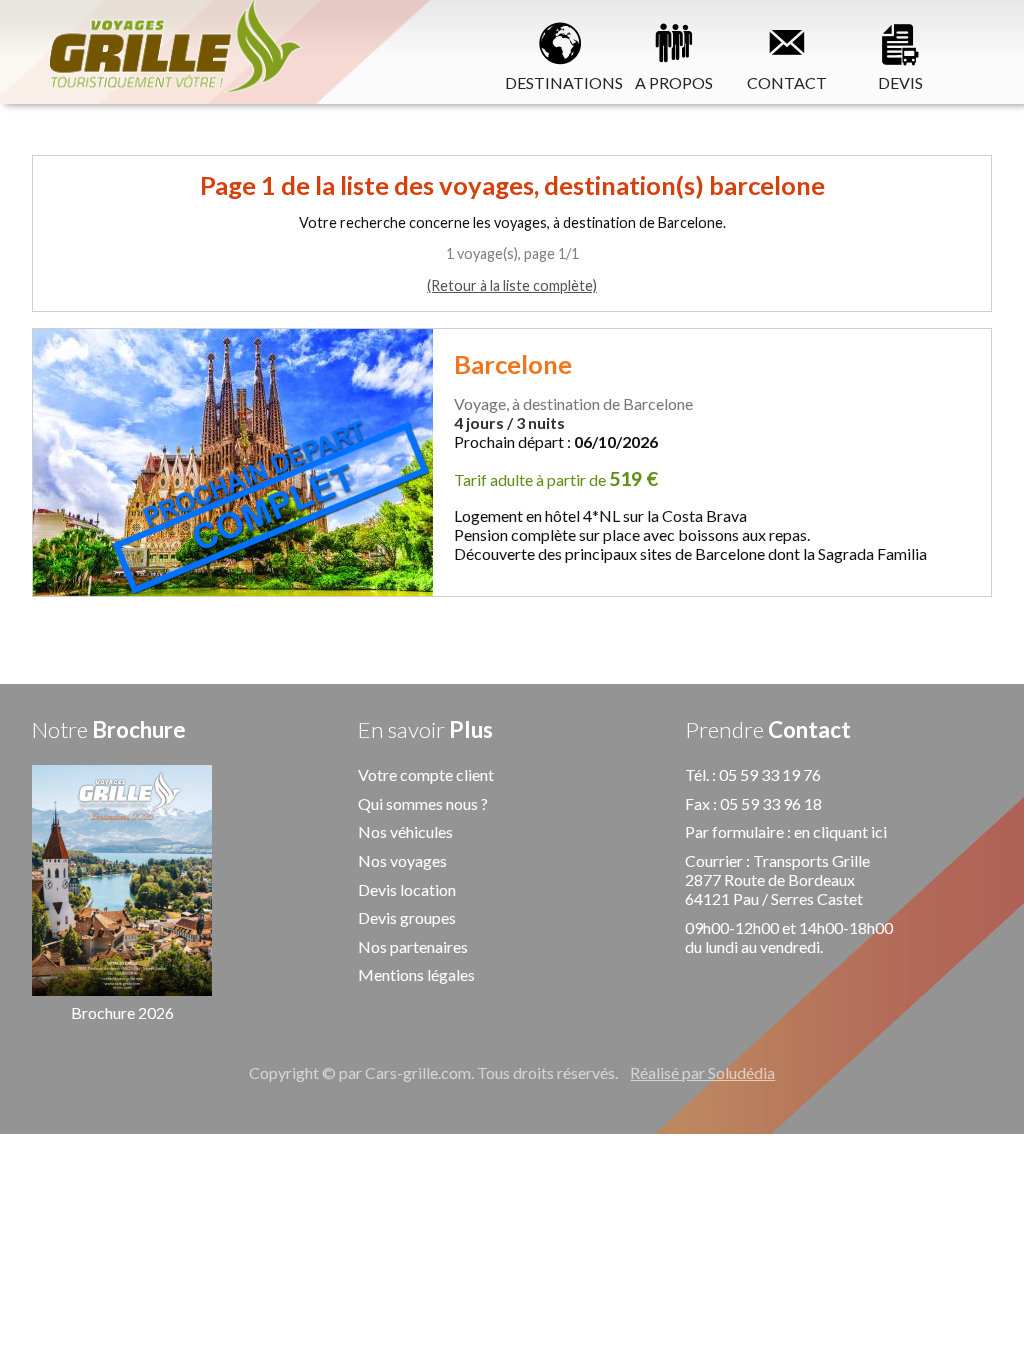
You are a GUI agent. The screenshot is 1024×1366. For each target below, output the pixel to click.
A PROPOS (674, 81)
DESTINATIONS (561, 81)
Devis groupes (407, 917)
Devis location (407, 889)
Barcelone (513, 364)
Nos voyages (402, 860)
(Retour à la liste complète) (512, 285)
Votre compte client (426, 774)
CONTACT (787, 81)
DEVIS (900, 81)
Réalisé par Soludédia (702, 1072)
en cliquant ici (840, 831)
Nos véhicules (405, 831)
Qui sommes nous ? (423, 803)
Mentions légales (416, 974)
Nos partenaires (413, 946)
